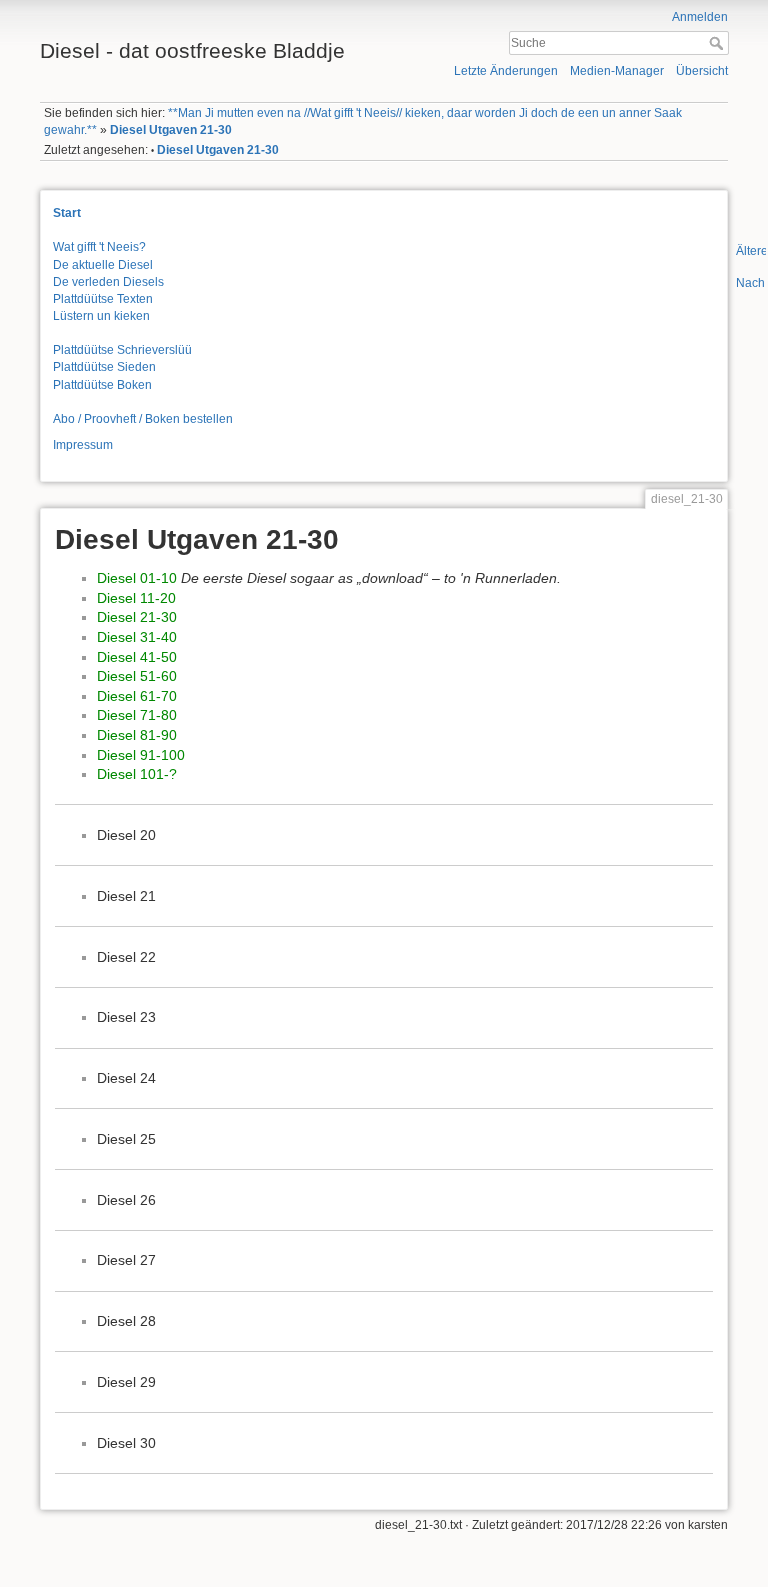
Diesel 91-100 (141, 755)
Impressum (83, 445)
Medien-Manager (617, 71)
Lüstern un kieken (101, 316)
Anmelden (700, 17)
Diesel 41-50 (137, 657)
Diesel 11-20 (136, 598)
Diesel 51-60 (137, 676)
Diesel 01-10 (137, 578)
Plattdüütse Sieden (104, 367)
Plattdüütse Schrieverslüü (122, 350)
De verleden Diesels (108, 282)
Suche (718, 43)
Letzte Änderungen (506, 71)
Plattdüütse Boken (102, 385)
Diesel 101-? (137, 774)
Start (67, 213)
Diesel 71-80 (137, 715)
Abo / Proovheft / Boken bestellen (143, 419)
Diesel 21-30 (137, 617)
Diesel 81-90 (137, 735)
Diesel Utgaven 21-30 (171, 130)
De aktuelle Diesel (103, 265)
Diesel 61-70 (137, 696)
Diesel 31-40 (137, 637)
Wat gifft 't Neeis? (99, 247)
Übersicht (702, 71)
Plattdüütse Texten (103, 299)
